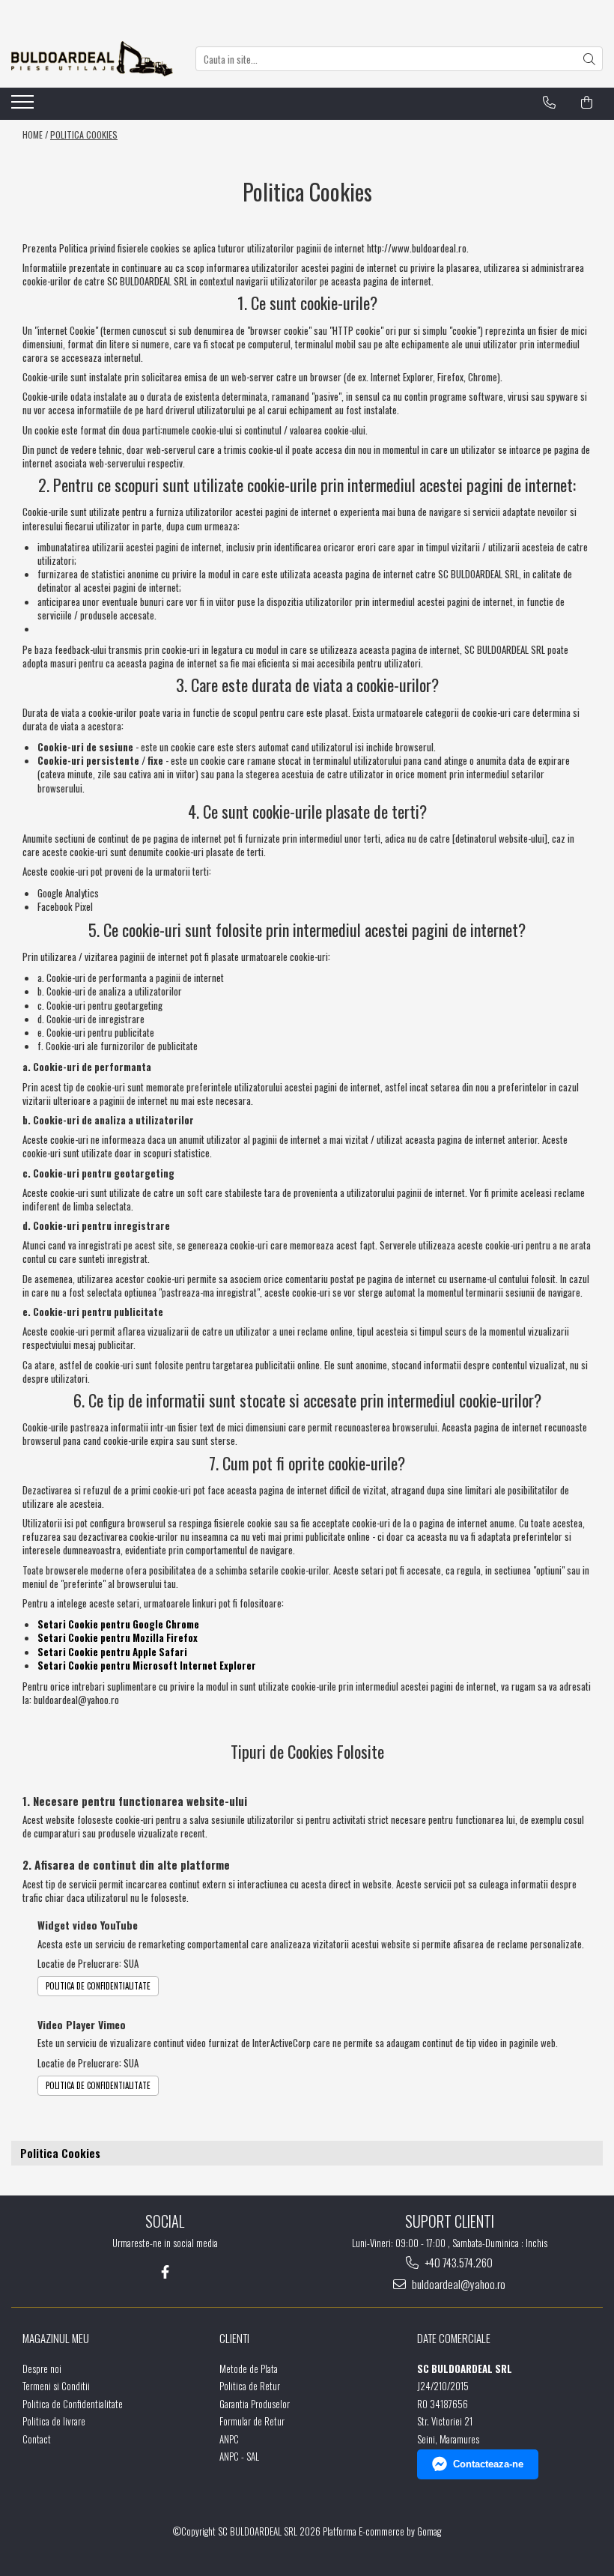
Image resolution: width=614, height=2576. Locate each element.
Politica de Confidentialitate (98, 1986)
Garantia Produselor (255, 2404)
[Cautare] (589, 59)
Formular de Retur (252, 2421)
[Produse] (24, 106)
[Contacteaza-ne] (549, 103)
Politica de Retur (250, 2386)
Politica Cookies (84, 134)
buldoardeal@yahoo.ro (458, 2284)
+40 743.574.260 (458, 2263)
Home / (35, 134)
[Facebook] (165, 2272)
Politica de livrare (54, 2421)
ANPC (229, 2439)
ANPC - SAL (239, 2457)
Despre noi (42, 2369)
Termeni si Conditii (56, 2386)
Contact (37, 2439)
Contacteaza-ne (488, 2464)
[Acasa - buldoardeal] (92, 59)
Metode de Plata (249, 2369)
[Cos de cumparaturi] (587, 103)
